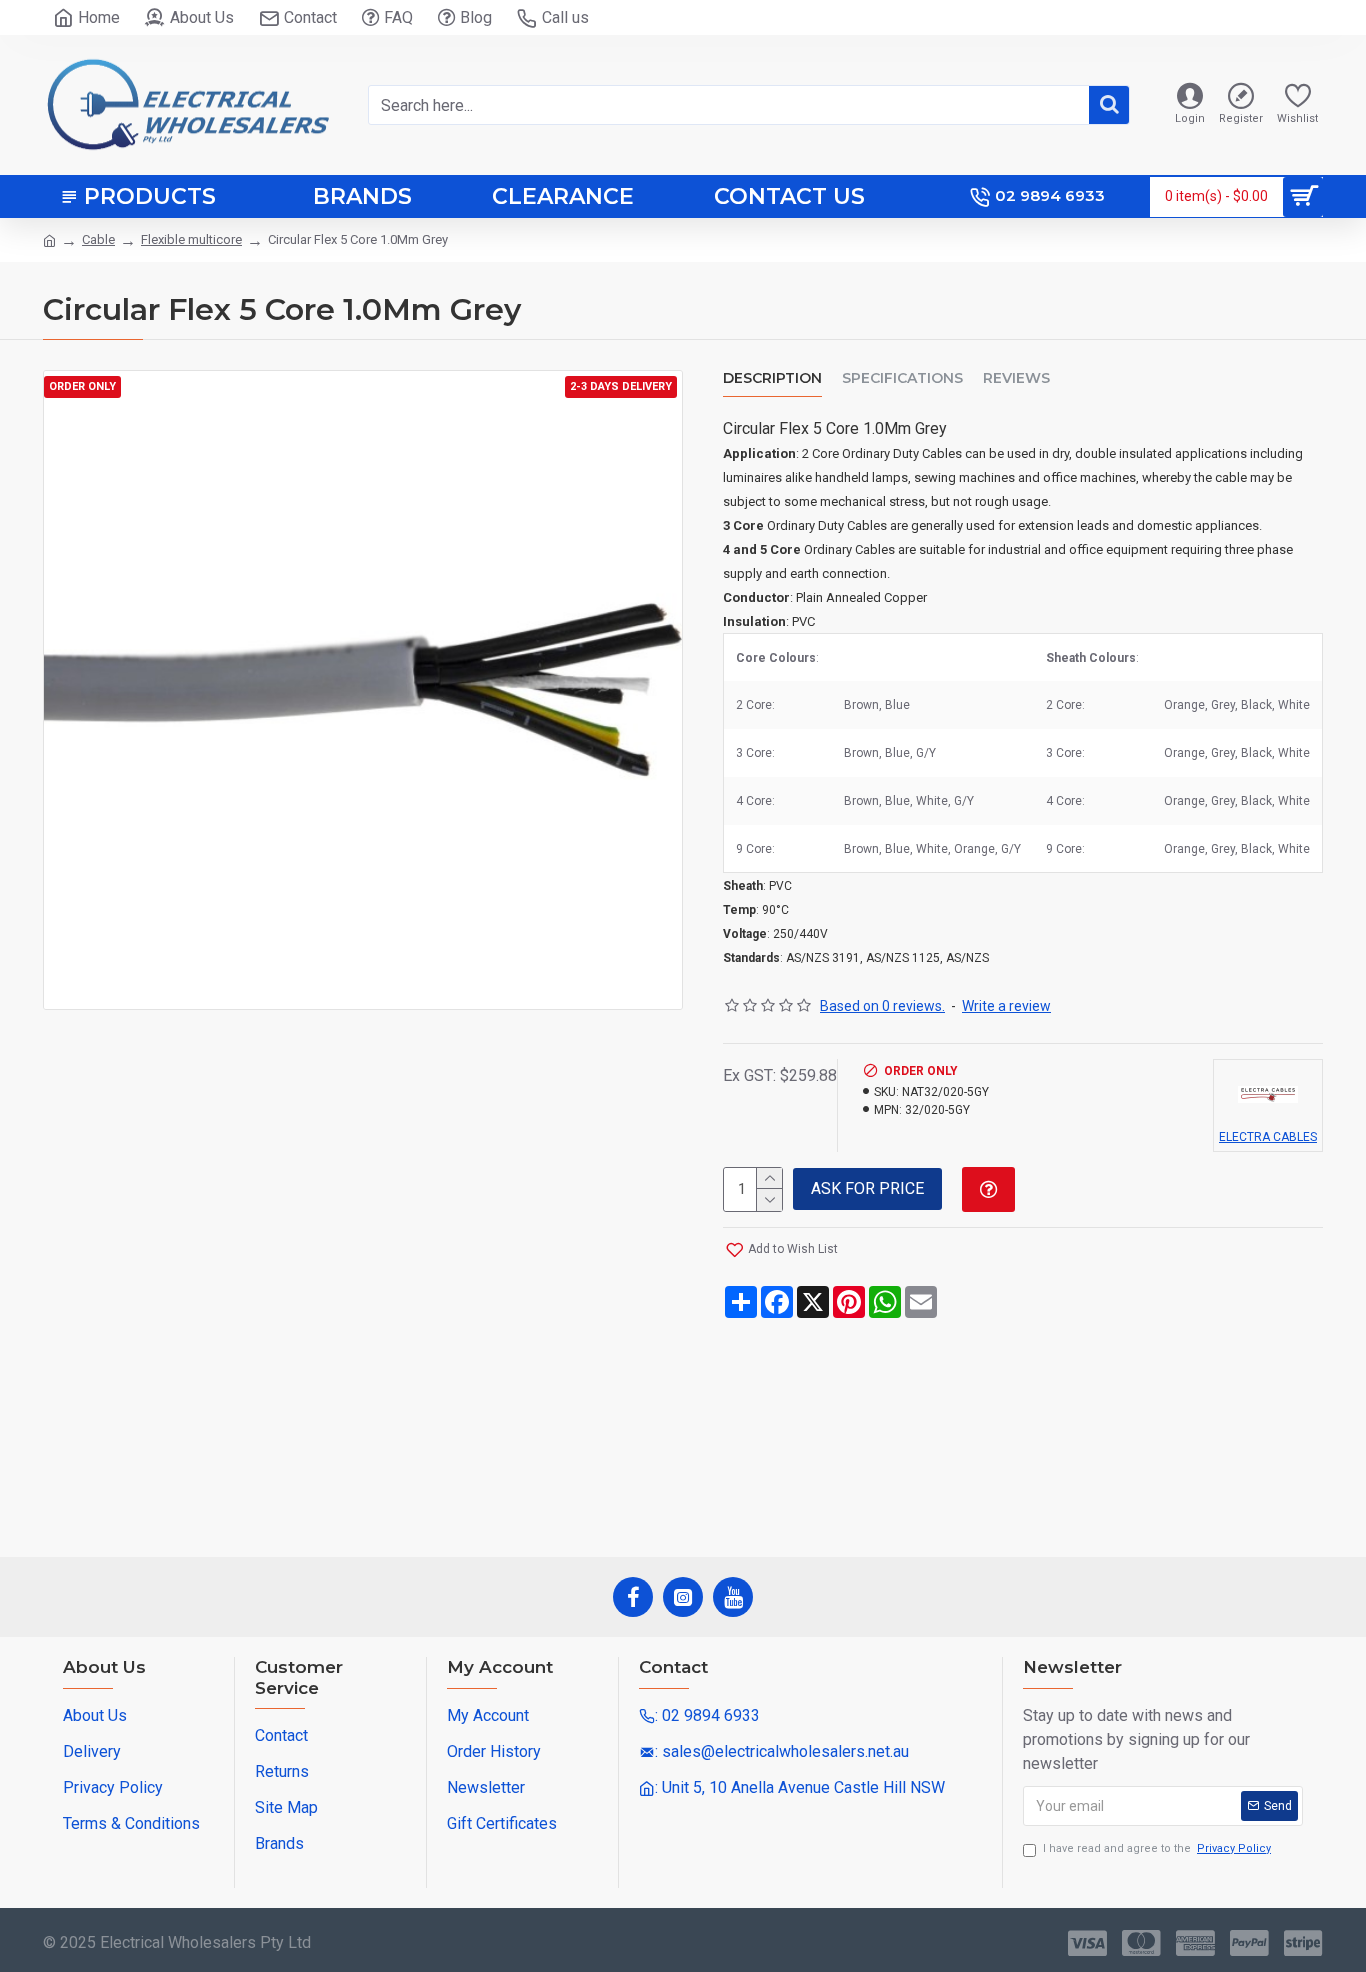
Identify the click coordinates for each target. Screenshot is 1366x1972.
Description (772, 378)
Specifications (902, 378)
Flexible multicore (191, 239)
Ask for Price (867, 1188)
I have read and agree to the (1157, 1848)
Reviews (1016, 378)
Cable (98, 239)
